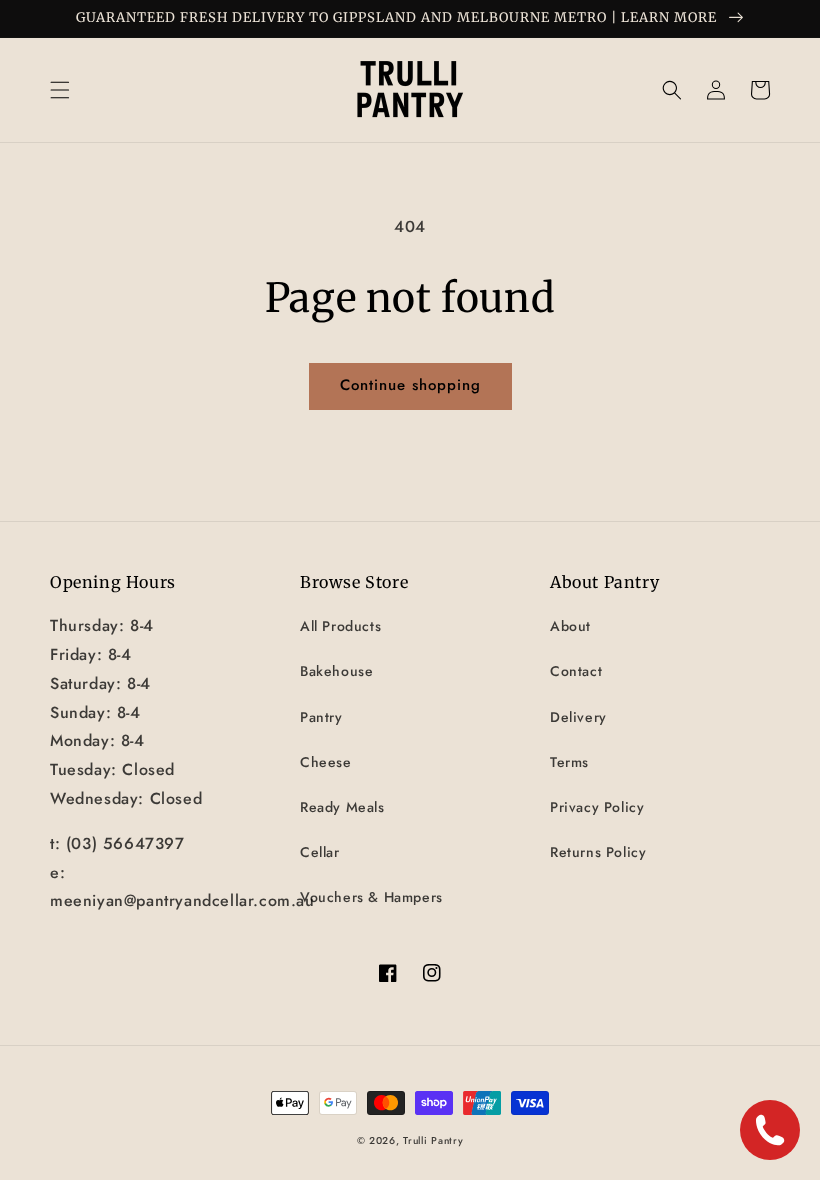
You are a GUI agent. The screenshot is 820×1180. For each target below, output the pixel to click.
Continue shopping (410, 385)
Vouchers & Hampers (371, 897)
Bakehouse (336, 671)
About (570, 626)
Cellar (320, 852)
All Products (340, 626)
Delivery (578, 717)
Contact (576, 671)
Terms (569, 762)
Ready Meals (342, 807)
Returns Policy (598, 852)
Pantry (321, 717)
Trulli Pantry (433, 1140)
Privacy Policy (597, 807)
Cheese (326, 762)
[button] (60, 90)
